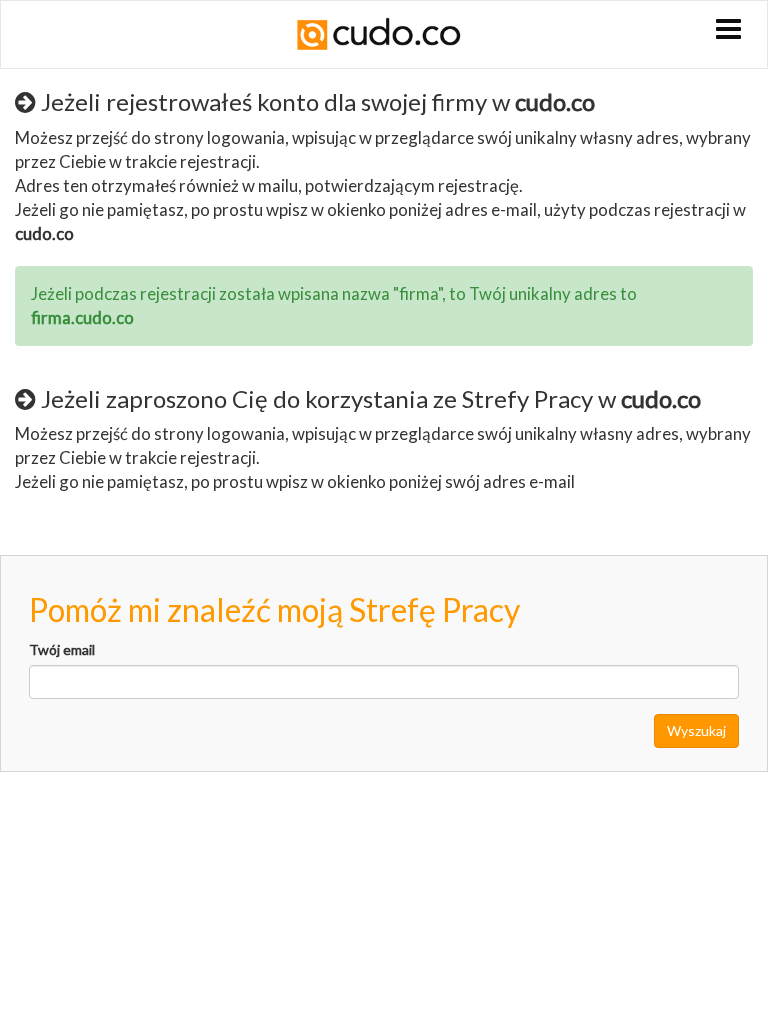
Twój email (62, 649)
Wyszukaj (696, 730)
